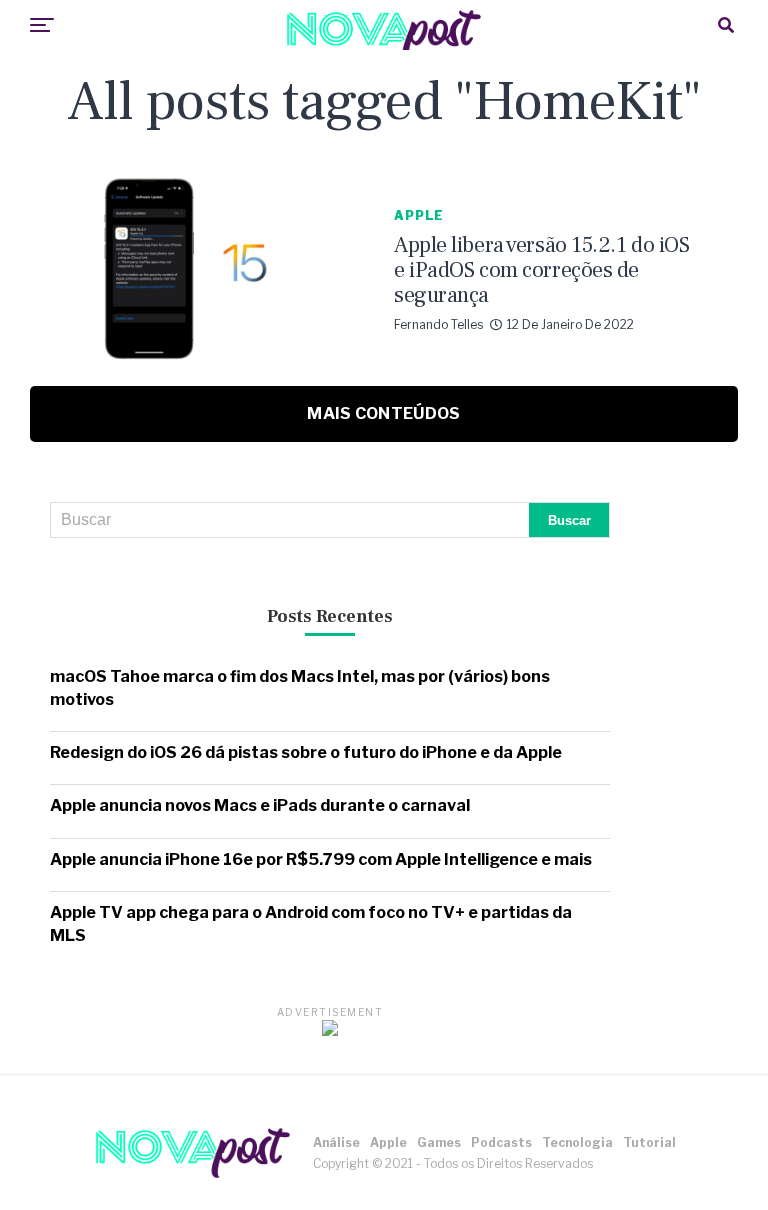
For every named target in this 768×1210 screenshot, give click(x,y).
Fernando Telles (438, 324)
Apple (388, 1142)
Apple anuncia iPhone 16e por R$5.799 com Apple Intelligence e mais (321, 859)
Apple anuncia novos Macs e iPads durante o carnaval (260, 805)
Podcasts (501, 1142)
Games (439, 1142)
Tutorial (649, 1142)
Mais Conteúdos (383, 413)
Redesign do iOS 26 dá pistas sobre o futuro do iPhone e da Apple (306, 752)
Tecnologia (577, 1142)
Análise (336, 1142)
